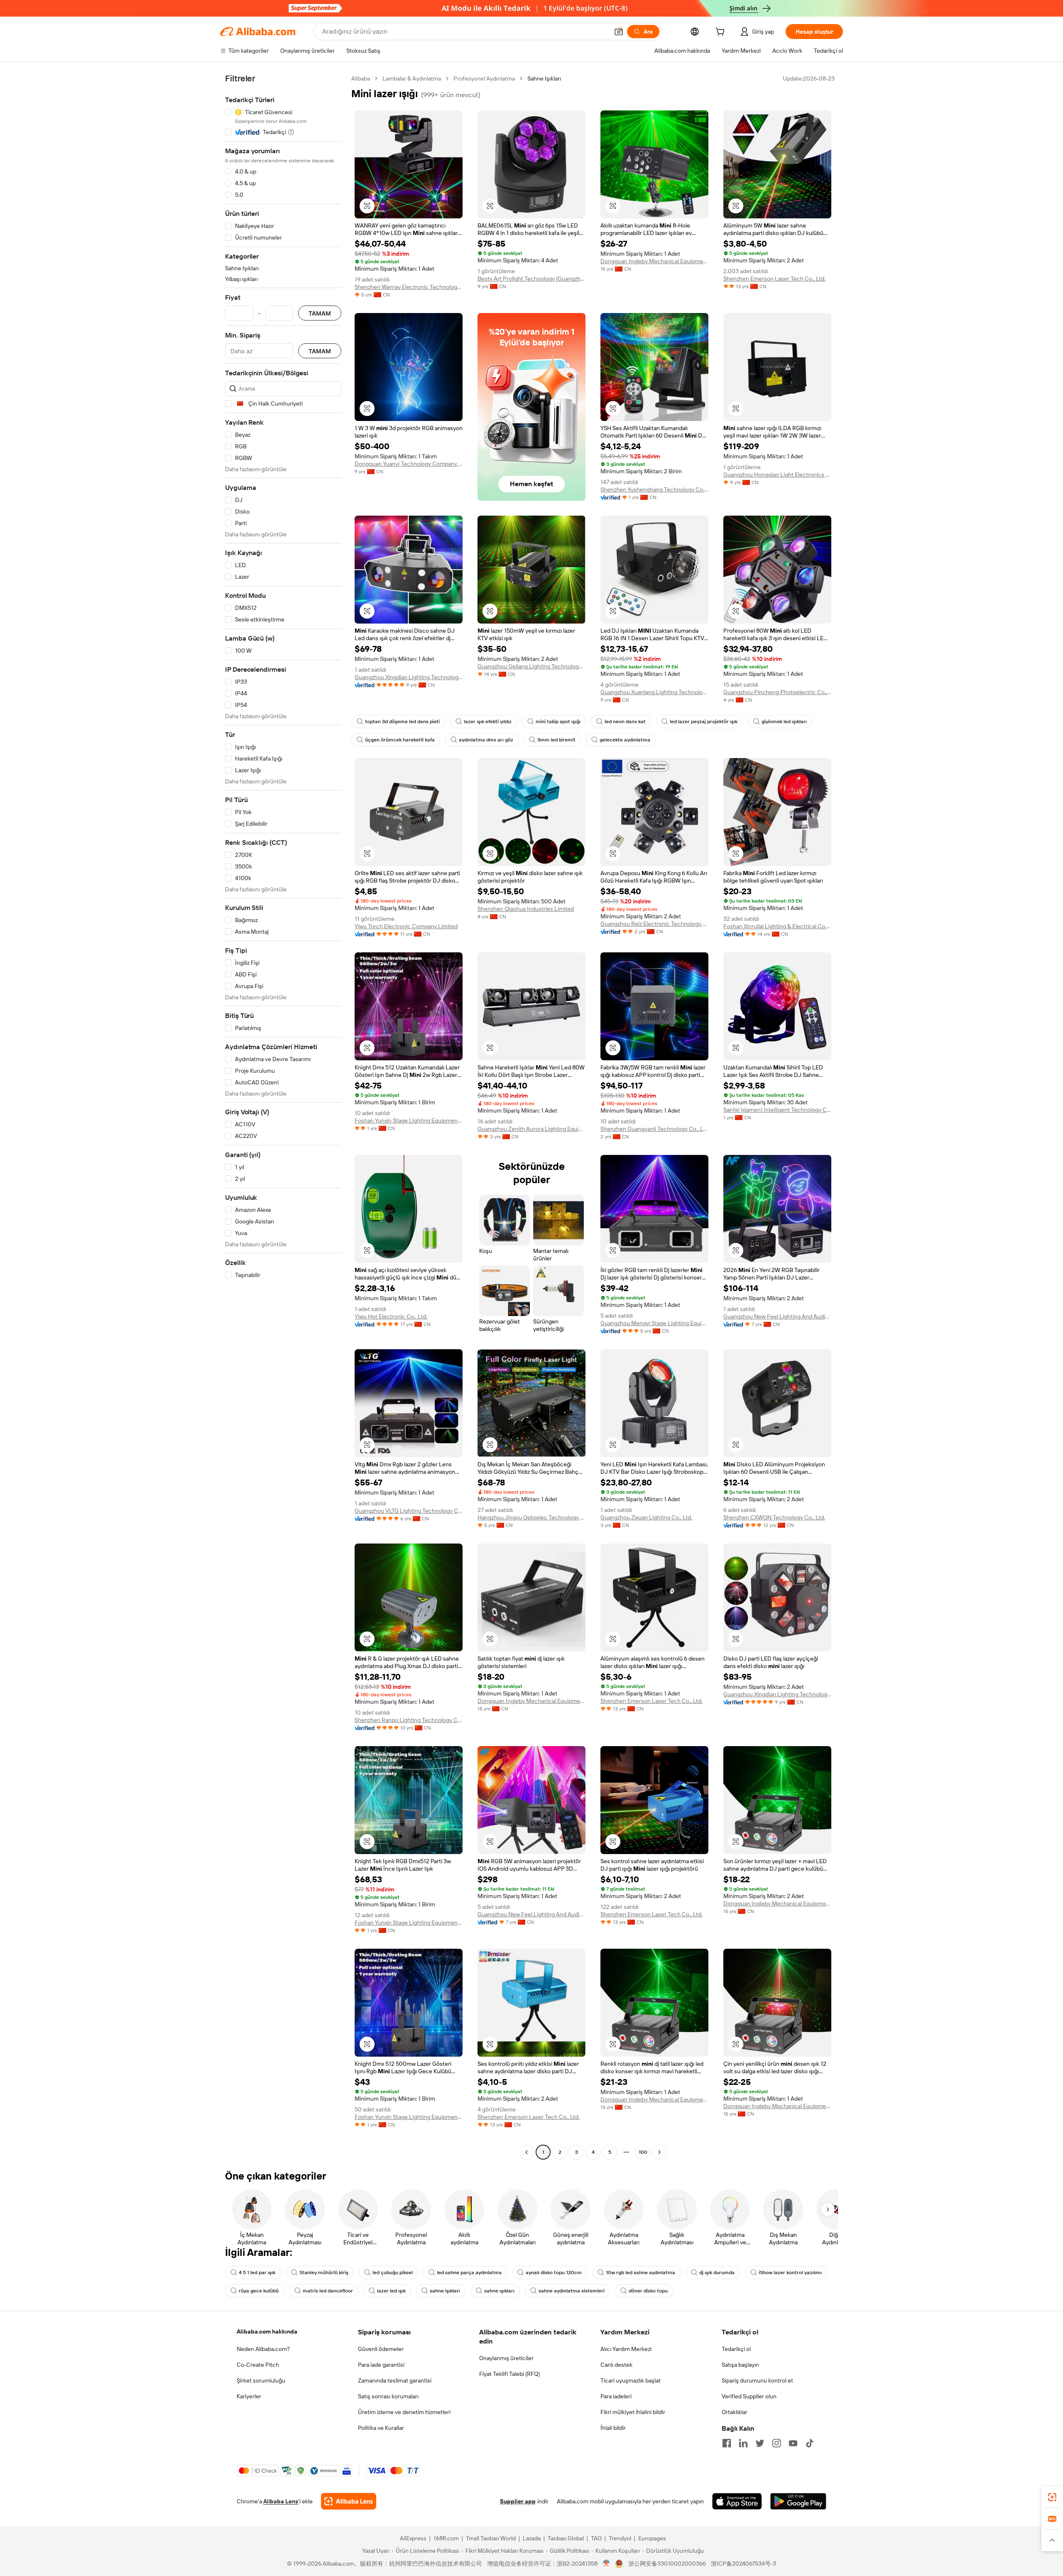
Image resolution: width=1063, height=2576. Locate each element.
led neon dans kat (625, 722)
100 (643, 2152)
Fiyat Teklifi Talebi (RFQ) (509, 2374)
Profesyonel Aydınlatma (484, 78)
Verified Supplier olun (749, 2396)
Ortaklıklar (735, 2412)
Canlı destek (616, 2365)
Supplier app (518, 2501)
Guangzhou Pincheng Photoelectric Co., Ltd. (777, 692)
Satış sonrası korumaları (388, 2396)
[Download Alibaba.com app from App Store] (737, 2501)
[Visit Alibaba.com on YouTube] (793, 2443)
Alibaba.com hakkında (267, 2331)
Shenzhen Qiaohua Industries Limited (526, 909)
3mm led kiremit (556, 740)
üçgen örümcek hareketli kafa (400, 740)
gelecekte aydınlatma (625, 740)
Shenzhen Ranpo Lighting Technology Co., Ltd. (409, 1720)
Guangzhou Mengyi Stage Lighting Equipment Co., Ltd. (654, 1323)
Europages (652, 2538)
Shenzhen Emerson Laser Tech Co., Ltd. (774, 279)
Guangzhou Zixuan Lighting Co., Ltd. (646, 1517)
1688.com (446, 2538)
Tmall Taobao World (491, 2538)
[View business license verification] (606, 2564)
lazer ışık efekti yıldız (488, 722)
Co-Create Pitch (258, 2365)
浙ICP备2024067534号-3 (743, 2564)
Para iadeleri (616, 2396)
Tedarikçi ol (736, 2349)
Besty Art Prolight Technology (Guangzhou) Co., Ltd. (531, 279)
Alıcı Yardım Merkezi (626, 2349)
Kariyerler (249, 2396)
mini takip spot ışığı (558, 722)
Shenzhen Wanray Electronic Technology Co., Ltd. (409, 287)
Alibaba (361, 78)
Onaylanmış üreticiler (506, 2358)
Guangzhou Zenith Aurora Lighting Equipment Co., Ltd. (531, 1129)
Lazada (532, 2538)
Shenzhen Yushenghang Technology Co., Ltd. (654, 489)
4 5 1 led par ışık (257, 2273)
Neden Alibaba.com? (263, 2349)
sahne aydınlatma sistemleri (572, 2291)
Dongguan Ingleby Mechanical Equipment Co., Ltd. (654, 261)
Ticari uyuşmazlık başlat (631, 2380)
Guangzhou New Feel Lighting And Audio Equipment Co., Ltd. (777, 1316)
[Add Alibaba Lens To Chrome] (349, 2501)
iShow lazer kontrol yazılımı (790, 2273)
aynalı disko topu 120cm (554, 2273)
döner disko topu (648, 2291)
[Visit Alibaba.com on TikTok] (810, 2443)
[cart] (722, 33)
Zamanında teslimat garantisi (395, 2380)
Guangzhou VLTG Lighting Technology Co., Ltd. (409, 1511)
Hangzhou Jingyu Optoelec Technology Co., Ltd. (531, 1517)
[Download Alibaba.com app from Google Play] (798, 2501)
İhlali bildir (613, 2428)
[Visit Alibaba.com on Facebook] (727, 2443)
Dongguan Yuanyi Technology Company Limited (409, 464)
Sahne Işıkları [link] (544, 78)
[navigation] (283, 1116)
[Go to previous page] (527, 2152)
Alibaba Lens (281, 2501)
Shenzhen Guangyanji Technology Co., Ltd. (654, 1129)
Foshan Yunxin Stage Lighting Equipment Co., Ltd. (409, 1120)
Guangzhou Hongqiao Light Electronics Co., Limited (777, 475)
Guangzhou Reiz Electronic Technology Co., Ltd (654, 924)
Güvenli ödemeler (381, 2349)
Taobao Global (566, 2538)
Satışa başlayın (740, 2365)
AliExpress (413, 2538)
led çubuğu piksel (393, 2273)
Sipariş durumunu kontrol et (757, 2380)
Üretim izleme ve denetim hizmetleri (404, 2412)
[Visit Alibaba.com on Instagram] (776, 2443)
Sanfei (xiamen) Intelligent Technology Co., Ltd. (777, 1110)
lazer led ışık (391, 2291)
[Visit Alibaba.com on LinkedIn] (743, 2443)
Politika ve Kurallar (381, 2428)
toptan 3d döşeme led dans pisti (402, 722)
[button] (619, 32)
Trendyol (620, 2538)
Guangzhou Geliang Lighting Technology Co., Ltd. (531, 666)
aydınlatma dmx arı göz (486, 740)
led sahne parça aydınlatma (469, 2273)
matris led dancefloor (328, 2291)
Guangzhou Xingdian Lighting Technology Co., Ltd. (409, 677)
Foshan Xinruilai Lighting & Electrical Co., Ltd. (777, 926)
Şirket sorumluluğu (261, 2380)
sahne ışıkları (499, 2291)
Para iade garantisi (381, 2365)
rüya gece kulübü (259, 2291)
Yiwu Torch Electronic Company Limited (406, 926)
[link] (1052, 2497)
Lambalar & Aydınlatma (412, 78)
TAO (596, 2538)
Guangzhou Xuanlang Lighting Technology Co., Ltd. (654, 692)
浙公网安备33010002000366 (667, 2564)
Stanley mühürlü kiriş (324, 2273)
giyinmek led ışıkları (784, 722)
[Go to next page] (659, 2152)
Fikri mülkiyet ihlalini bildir (633, 2412)
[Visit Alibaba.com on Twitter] (760, 2443)
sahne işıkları (445, 2291)
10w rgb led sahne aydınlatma (640, 2273)
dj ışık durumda (717, 2273)
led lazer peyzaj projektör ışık (704, 722)
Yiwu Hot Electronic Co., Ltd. (391, 1316)
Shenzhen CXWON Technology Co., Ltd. (774, 1517)
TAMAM (320, 313)
